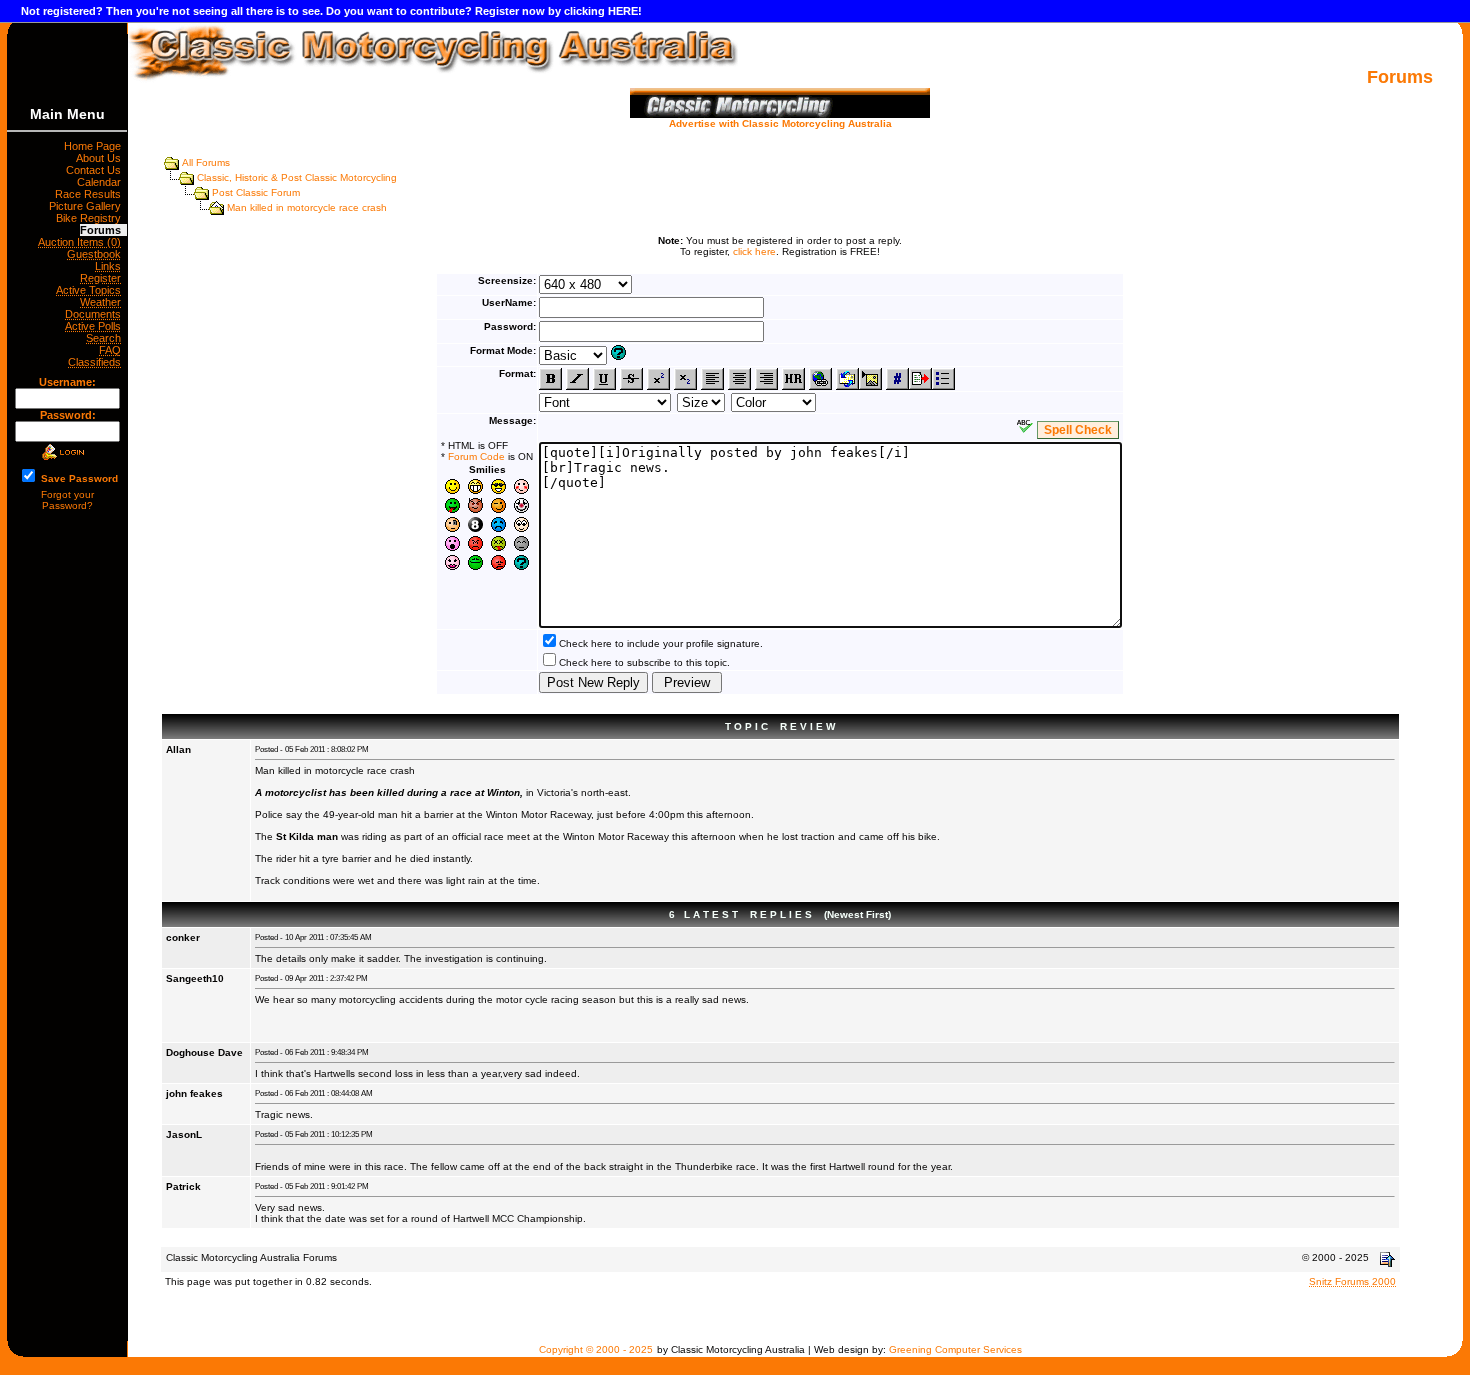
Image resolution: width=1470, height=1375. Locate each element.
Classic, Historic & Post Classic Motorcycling (297, 177)
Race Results (91, 194)
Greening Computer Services (955, 1349)
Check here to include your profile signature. (661, 643)
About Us (101, 158)
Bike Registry (91, 218)
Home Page (95, 146)
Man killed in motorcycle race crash (307, 207)
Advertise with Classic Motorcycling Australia (780, 123)
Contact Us (96, 170)
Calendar (102, 182)
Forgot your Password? (67, 500)
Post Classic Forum (256, 192)
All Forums (206, 162)
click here (754, 251)
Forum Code (476, 456)
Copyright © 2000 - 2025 (596, 1349)
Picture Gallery (88, 206)
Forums (103, 230)
